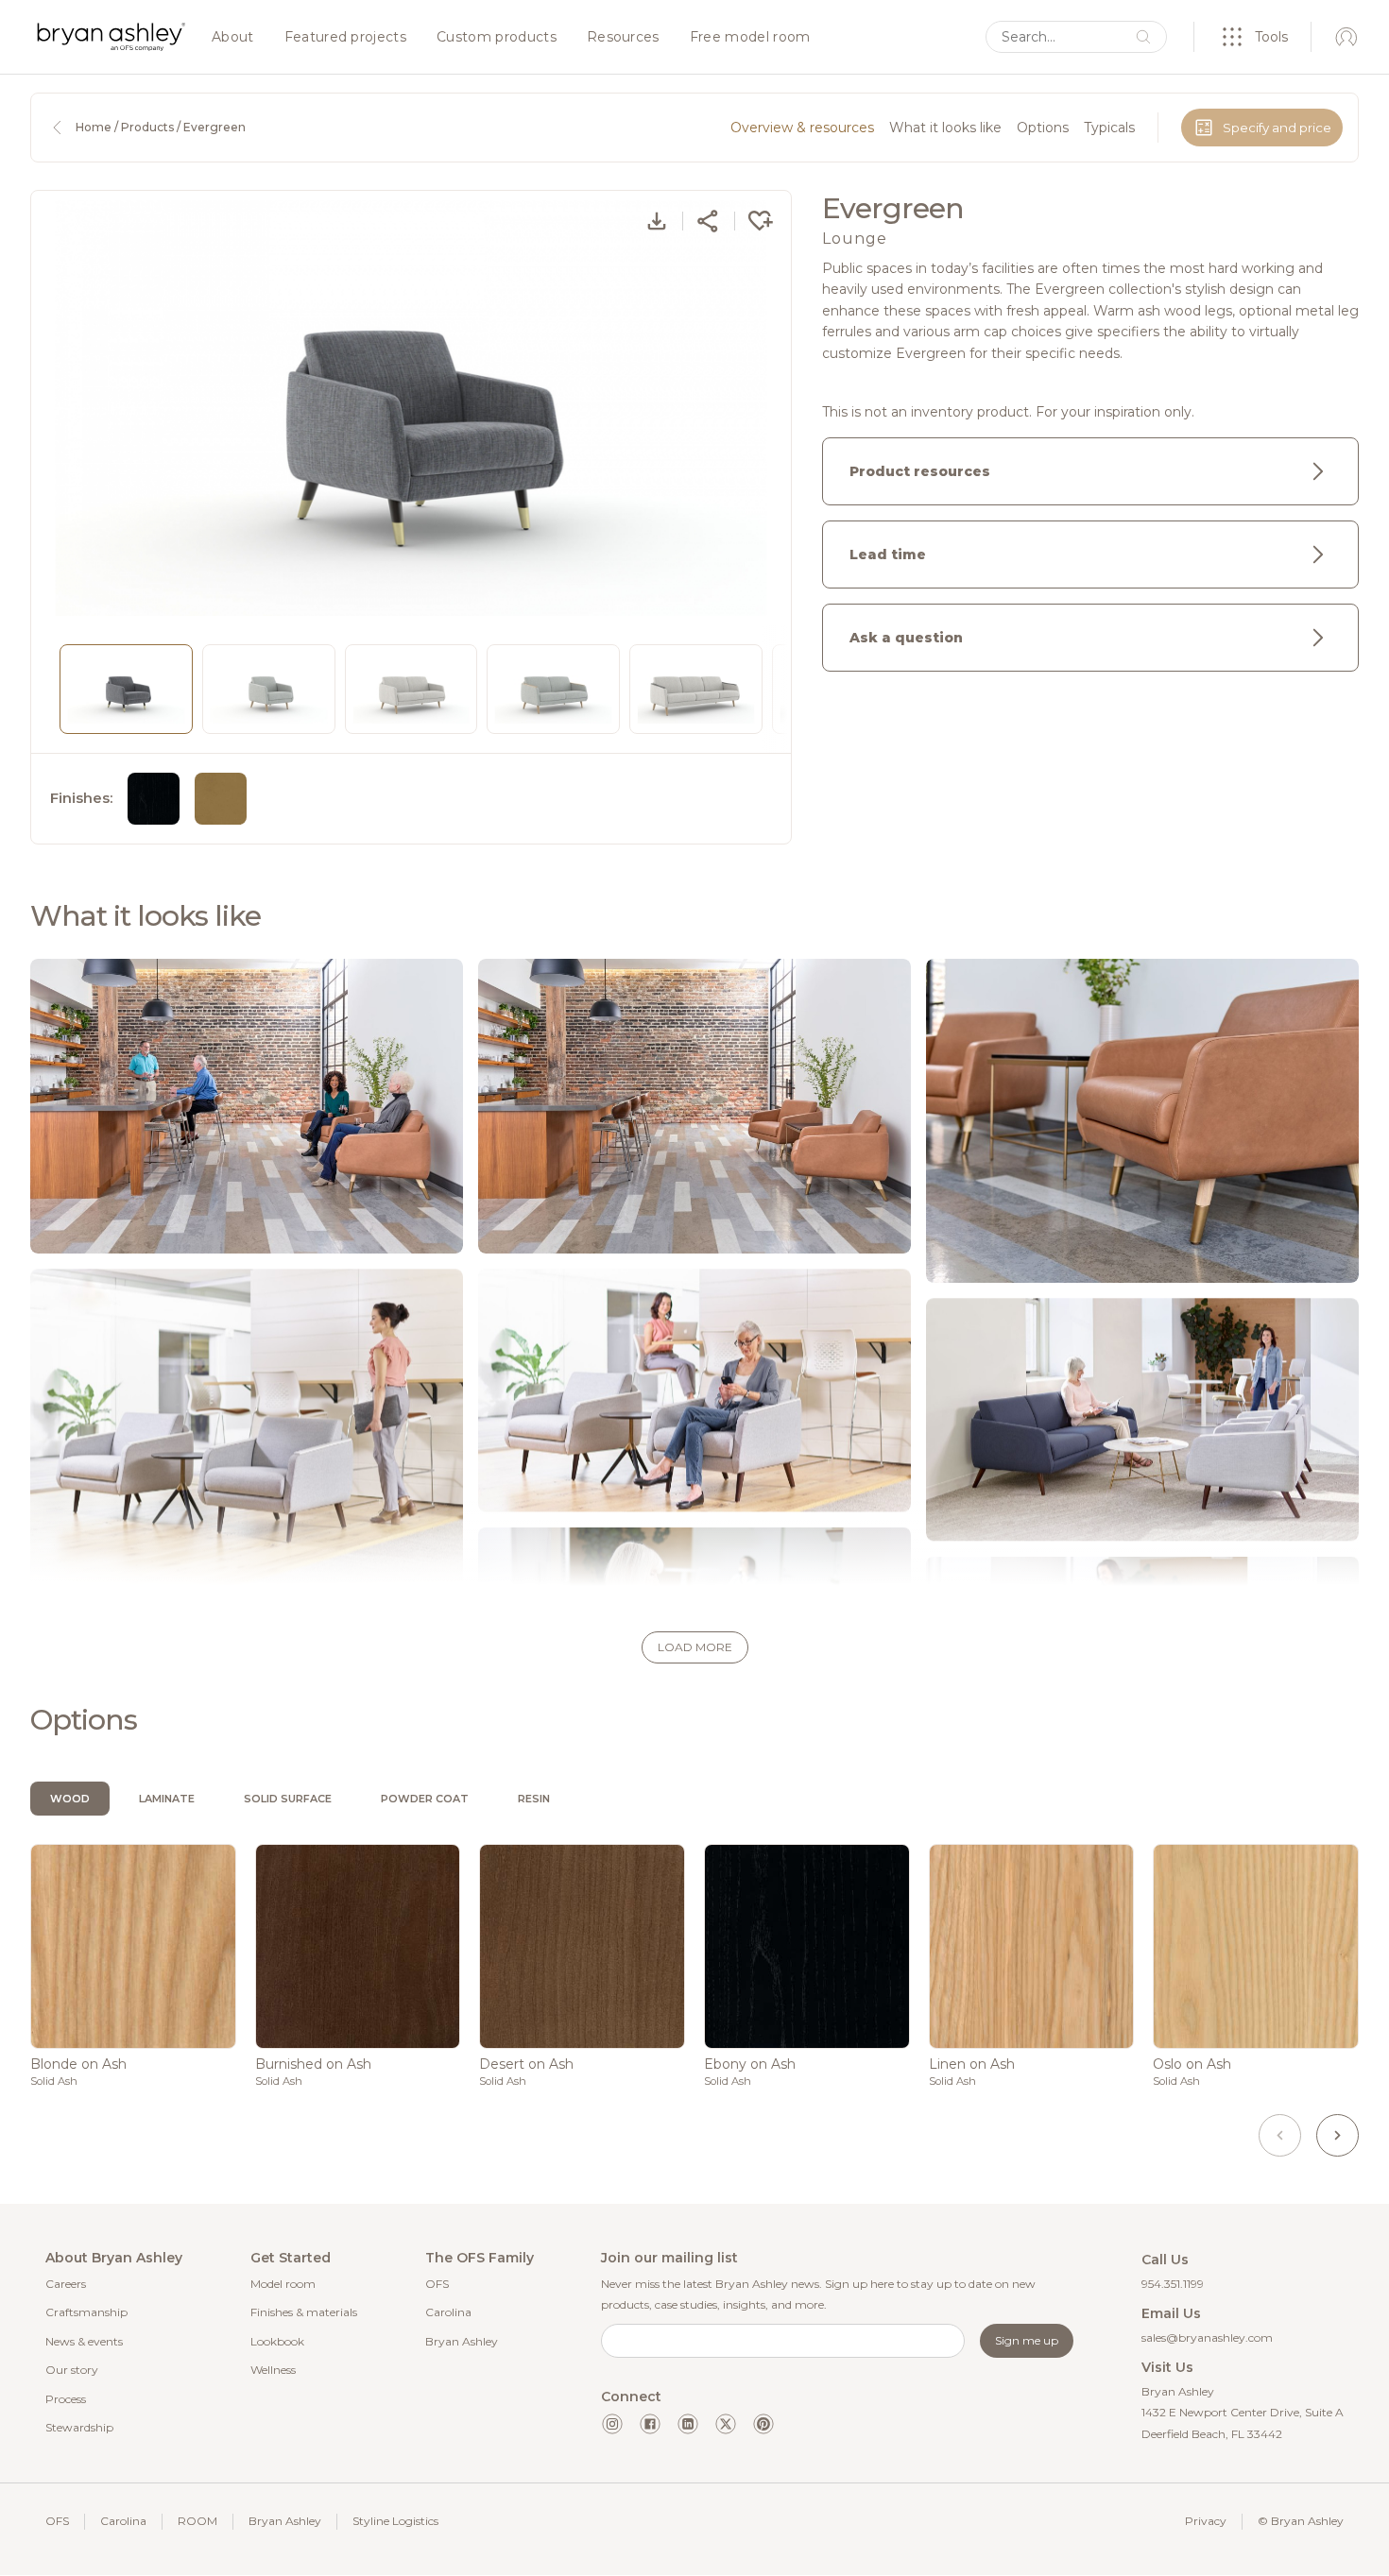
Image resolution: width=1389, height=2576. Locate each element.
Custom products (497, 38)
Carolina (448, 2312)
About (233, 38)
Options (1043, 128)
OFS (437, 2284)
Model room (283, 2284)
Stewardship (79, 2427)
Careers (66, 2284)
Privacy (1206, 2521)
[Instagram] (612, 2424)
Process (66, 2399)
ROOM (197, 2521)
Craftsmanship (86, 2312)
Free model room (750, 38)
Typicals (1109, 128)
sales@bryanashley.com (1207, 2337)
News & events (84, 2341)
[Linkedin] (688, 2424)
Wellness (273, 2370)
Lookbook (277, 2341)
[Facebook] (650, 2424)
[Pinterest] (763, 2424)
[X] (726, 2424)
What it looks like (945, 128)
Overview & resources (802, 128)
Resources (623, 38)
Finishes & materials (304, 2312)
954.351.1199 (1173, 2284)
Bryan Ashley (462, 2341)
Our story (72, 2370)
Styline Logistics (395, 2521)
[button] (694, 1647)
